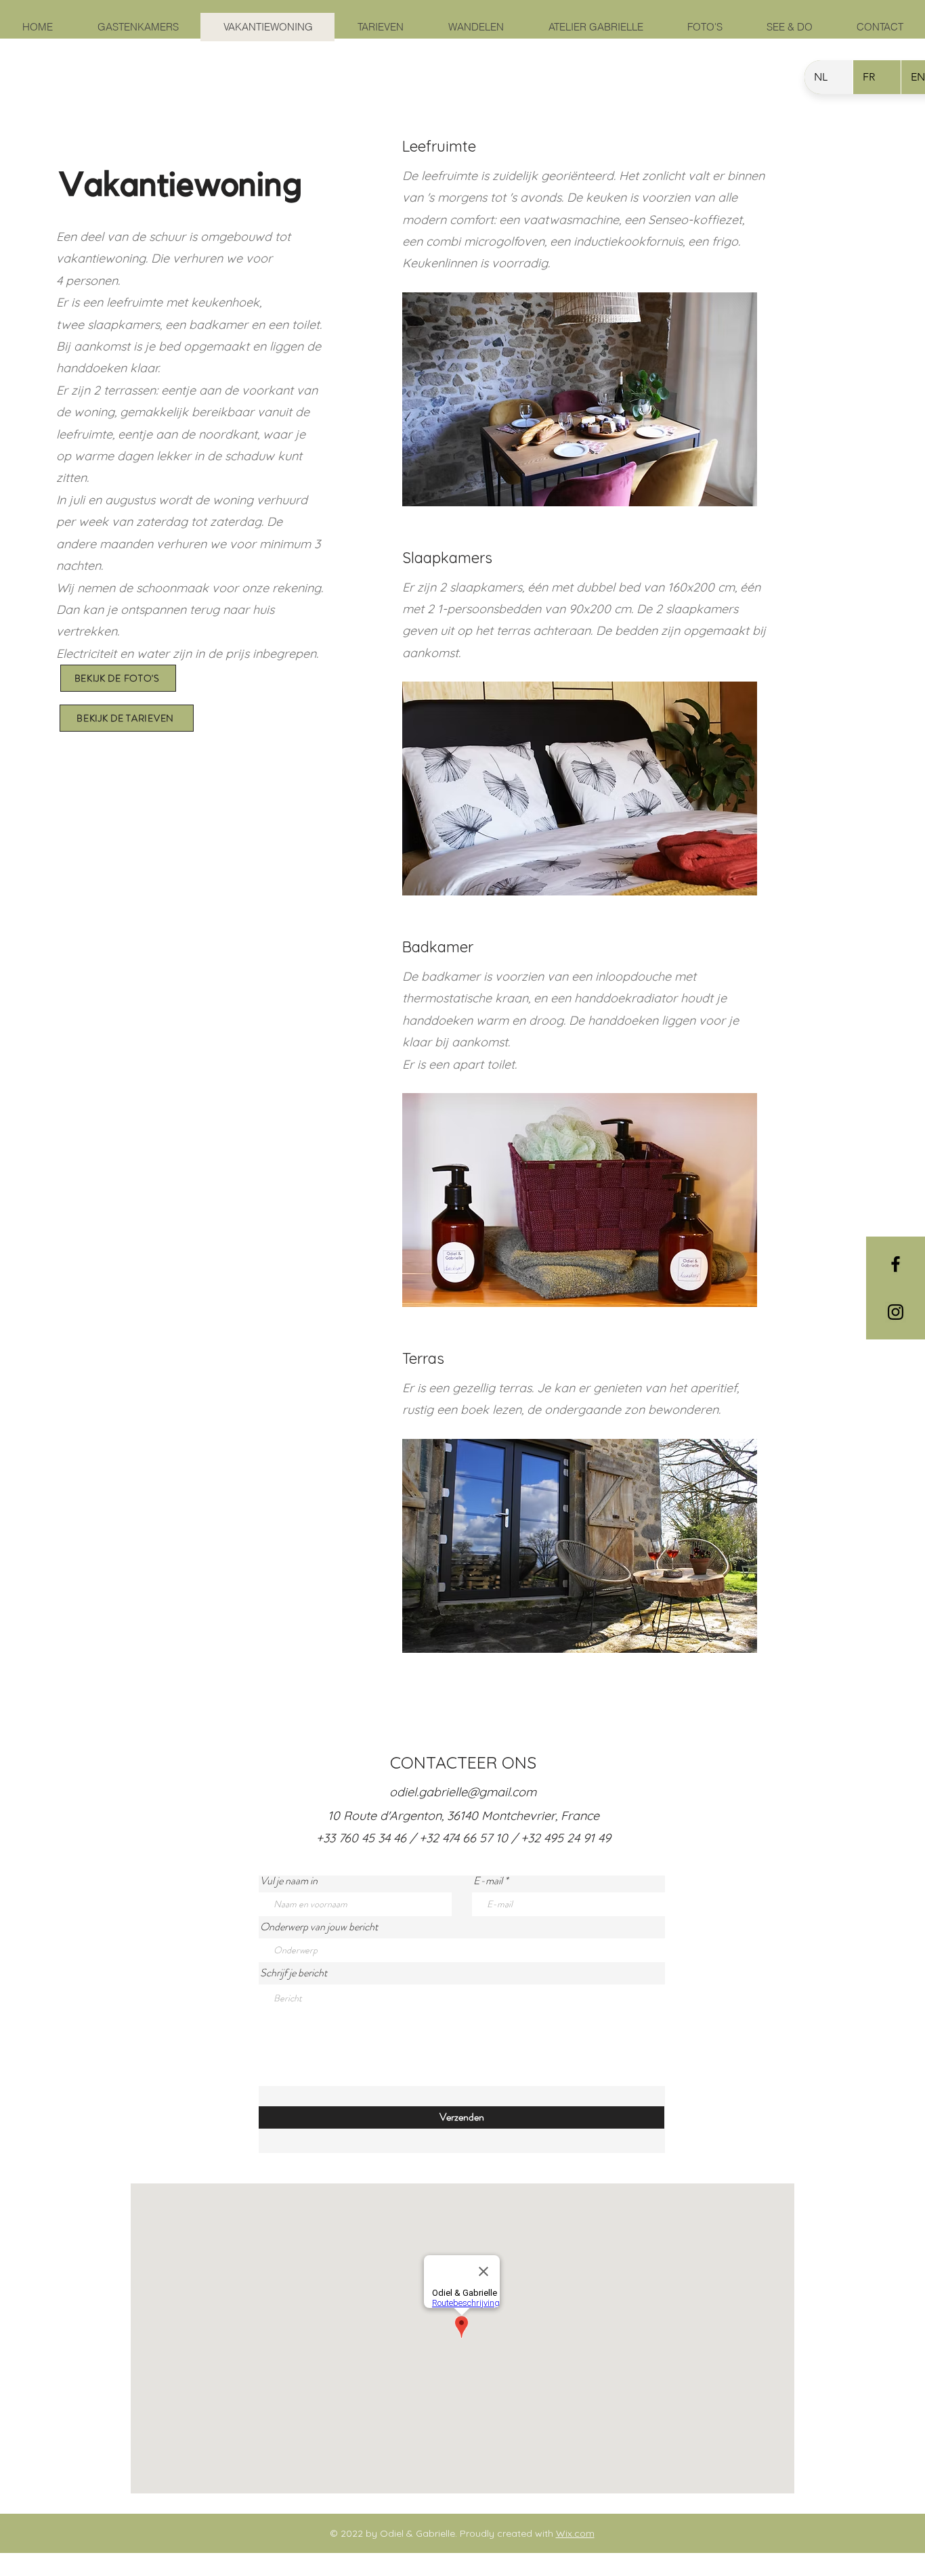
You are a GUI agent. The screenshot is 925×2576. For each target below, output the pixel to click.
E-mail (488, 1881)
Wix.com (575, 2533)
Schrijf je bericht (294, 1973)
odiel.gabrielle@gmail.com (463, 1792)
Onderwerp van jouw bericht (319, 1927)
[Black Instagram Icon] (896, 1312)
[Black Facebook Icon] (896, 1264)
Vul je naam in (289, 1881)
